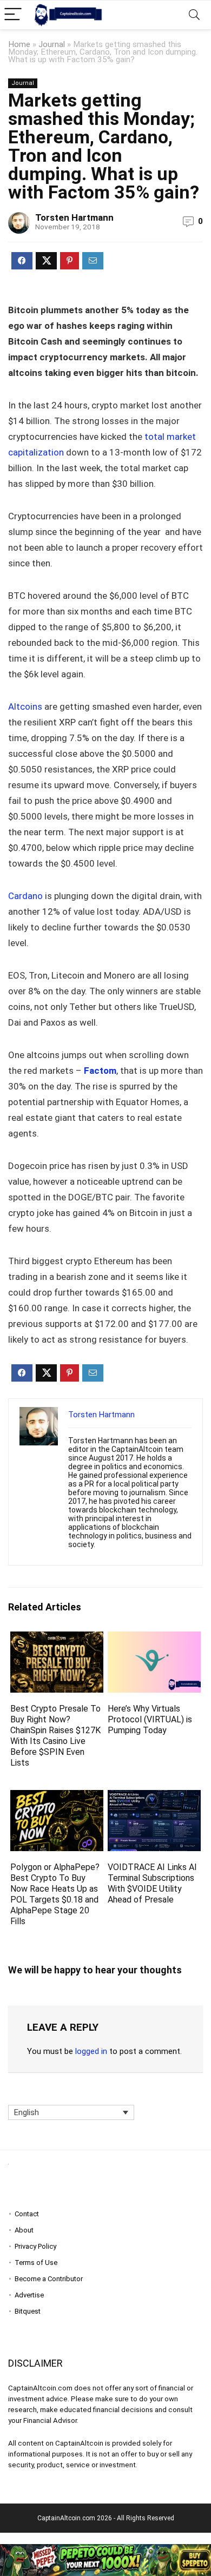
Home (19, 44)
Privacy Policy (35, 2246)
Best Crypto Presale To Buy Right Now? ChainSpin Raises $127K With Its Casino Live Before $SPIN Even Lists (55, 1736)
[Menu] (13, 15)
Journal (52, 44)
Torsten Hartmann (74, 217)
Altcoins (25, 706)
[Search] (194, 15)
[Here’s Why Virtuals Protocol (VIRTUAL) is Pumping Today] (154, 1639)
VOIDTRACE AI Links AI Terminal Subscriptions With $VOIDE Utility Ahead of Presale (152, 1883)
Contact (27, 2214)
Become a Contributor (49, 2279)
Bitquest (28, 2311)
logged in (91, 2051)
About (24, 2230)
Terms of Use (36, 2263)
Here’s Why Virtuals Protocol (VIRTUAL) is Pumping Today (150, 1719)
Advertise (29, 2295)
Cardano (25, 896)
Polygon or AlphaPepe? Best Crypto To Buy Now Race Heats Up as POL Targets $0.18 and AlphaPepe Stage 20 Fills (55, 1894)
